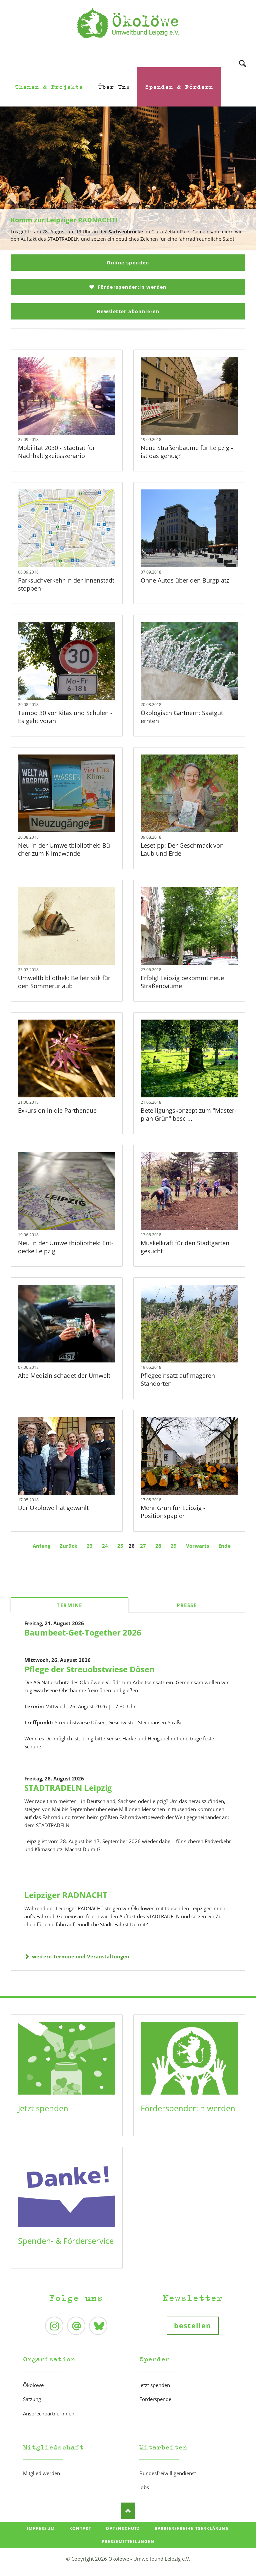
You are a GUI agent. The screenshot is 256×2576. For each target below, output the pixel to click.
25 (120, 1546)
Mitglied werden (41, 2473)
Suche (242, 55)
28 (158, 1546)
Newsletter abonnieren (128, 311)
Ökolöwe (33, 2385)
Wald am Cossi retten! (131, 247)
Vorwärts (197, 1546)
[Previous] (15, 179)
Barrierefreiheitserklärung (192, 2528)
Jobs (144, 2487)
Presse (187, 1605)
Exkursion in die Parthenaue (57, 1110)
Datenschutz (123, 2528)
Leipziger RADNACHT (66, 1895)
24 (105, 1546)
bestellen (193, 2326)
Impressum (41, 2528)
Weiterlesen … (77, 413)
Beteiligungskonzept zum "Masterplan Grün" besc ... (188, 1114)
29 (174, 1546)
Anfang (41, 1546)
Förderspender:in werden (131, 287)
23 (90, 1546)
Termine (69, 1605)
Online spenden (128, 263)
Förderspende (155, 2399)
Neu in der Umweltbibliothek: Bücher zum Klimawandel (65, 849)
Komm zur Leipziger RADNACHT (125, 247)
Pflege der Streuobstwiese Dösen (89, 1669)
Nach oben (128, 2511)
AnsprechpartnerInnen (49, 2413)
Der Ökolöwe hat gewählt (53, 1508)
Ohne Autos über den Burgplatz (185, 580)
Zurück (68, 1546)
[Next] (241, 179)
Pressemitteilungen (128, 2541)
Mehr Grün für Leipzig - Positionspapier (173, 1512)
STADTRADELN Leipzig (68, 1788)
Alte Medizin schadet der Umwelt (64, 1375)
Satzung (32, 2399)
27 (143, 1546)
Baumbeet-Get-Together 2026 (83, 1632)
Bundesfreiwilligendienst (168, 2473)
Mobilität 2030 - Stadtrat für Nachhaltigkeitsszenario (56, 452)
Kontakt (80, 2528)
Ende (224, 1546)
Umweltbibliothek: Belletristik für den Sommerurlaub (64, 982)
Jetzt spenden (43, 2108)
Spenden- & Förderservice (66, 2241)
